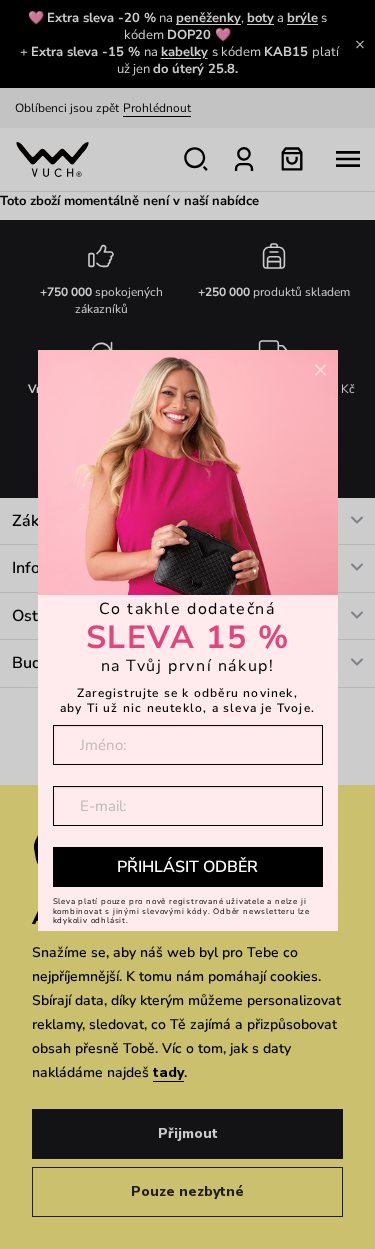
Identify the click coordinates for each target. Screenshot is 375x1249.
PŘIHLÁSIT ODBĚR (187, 867)
